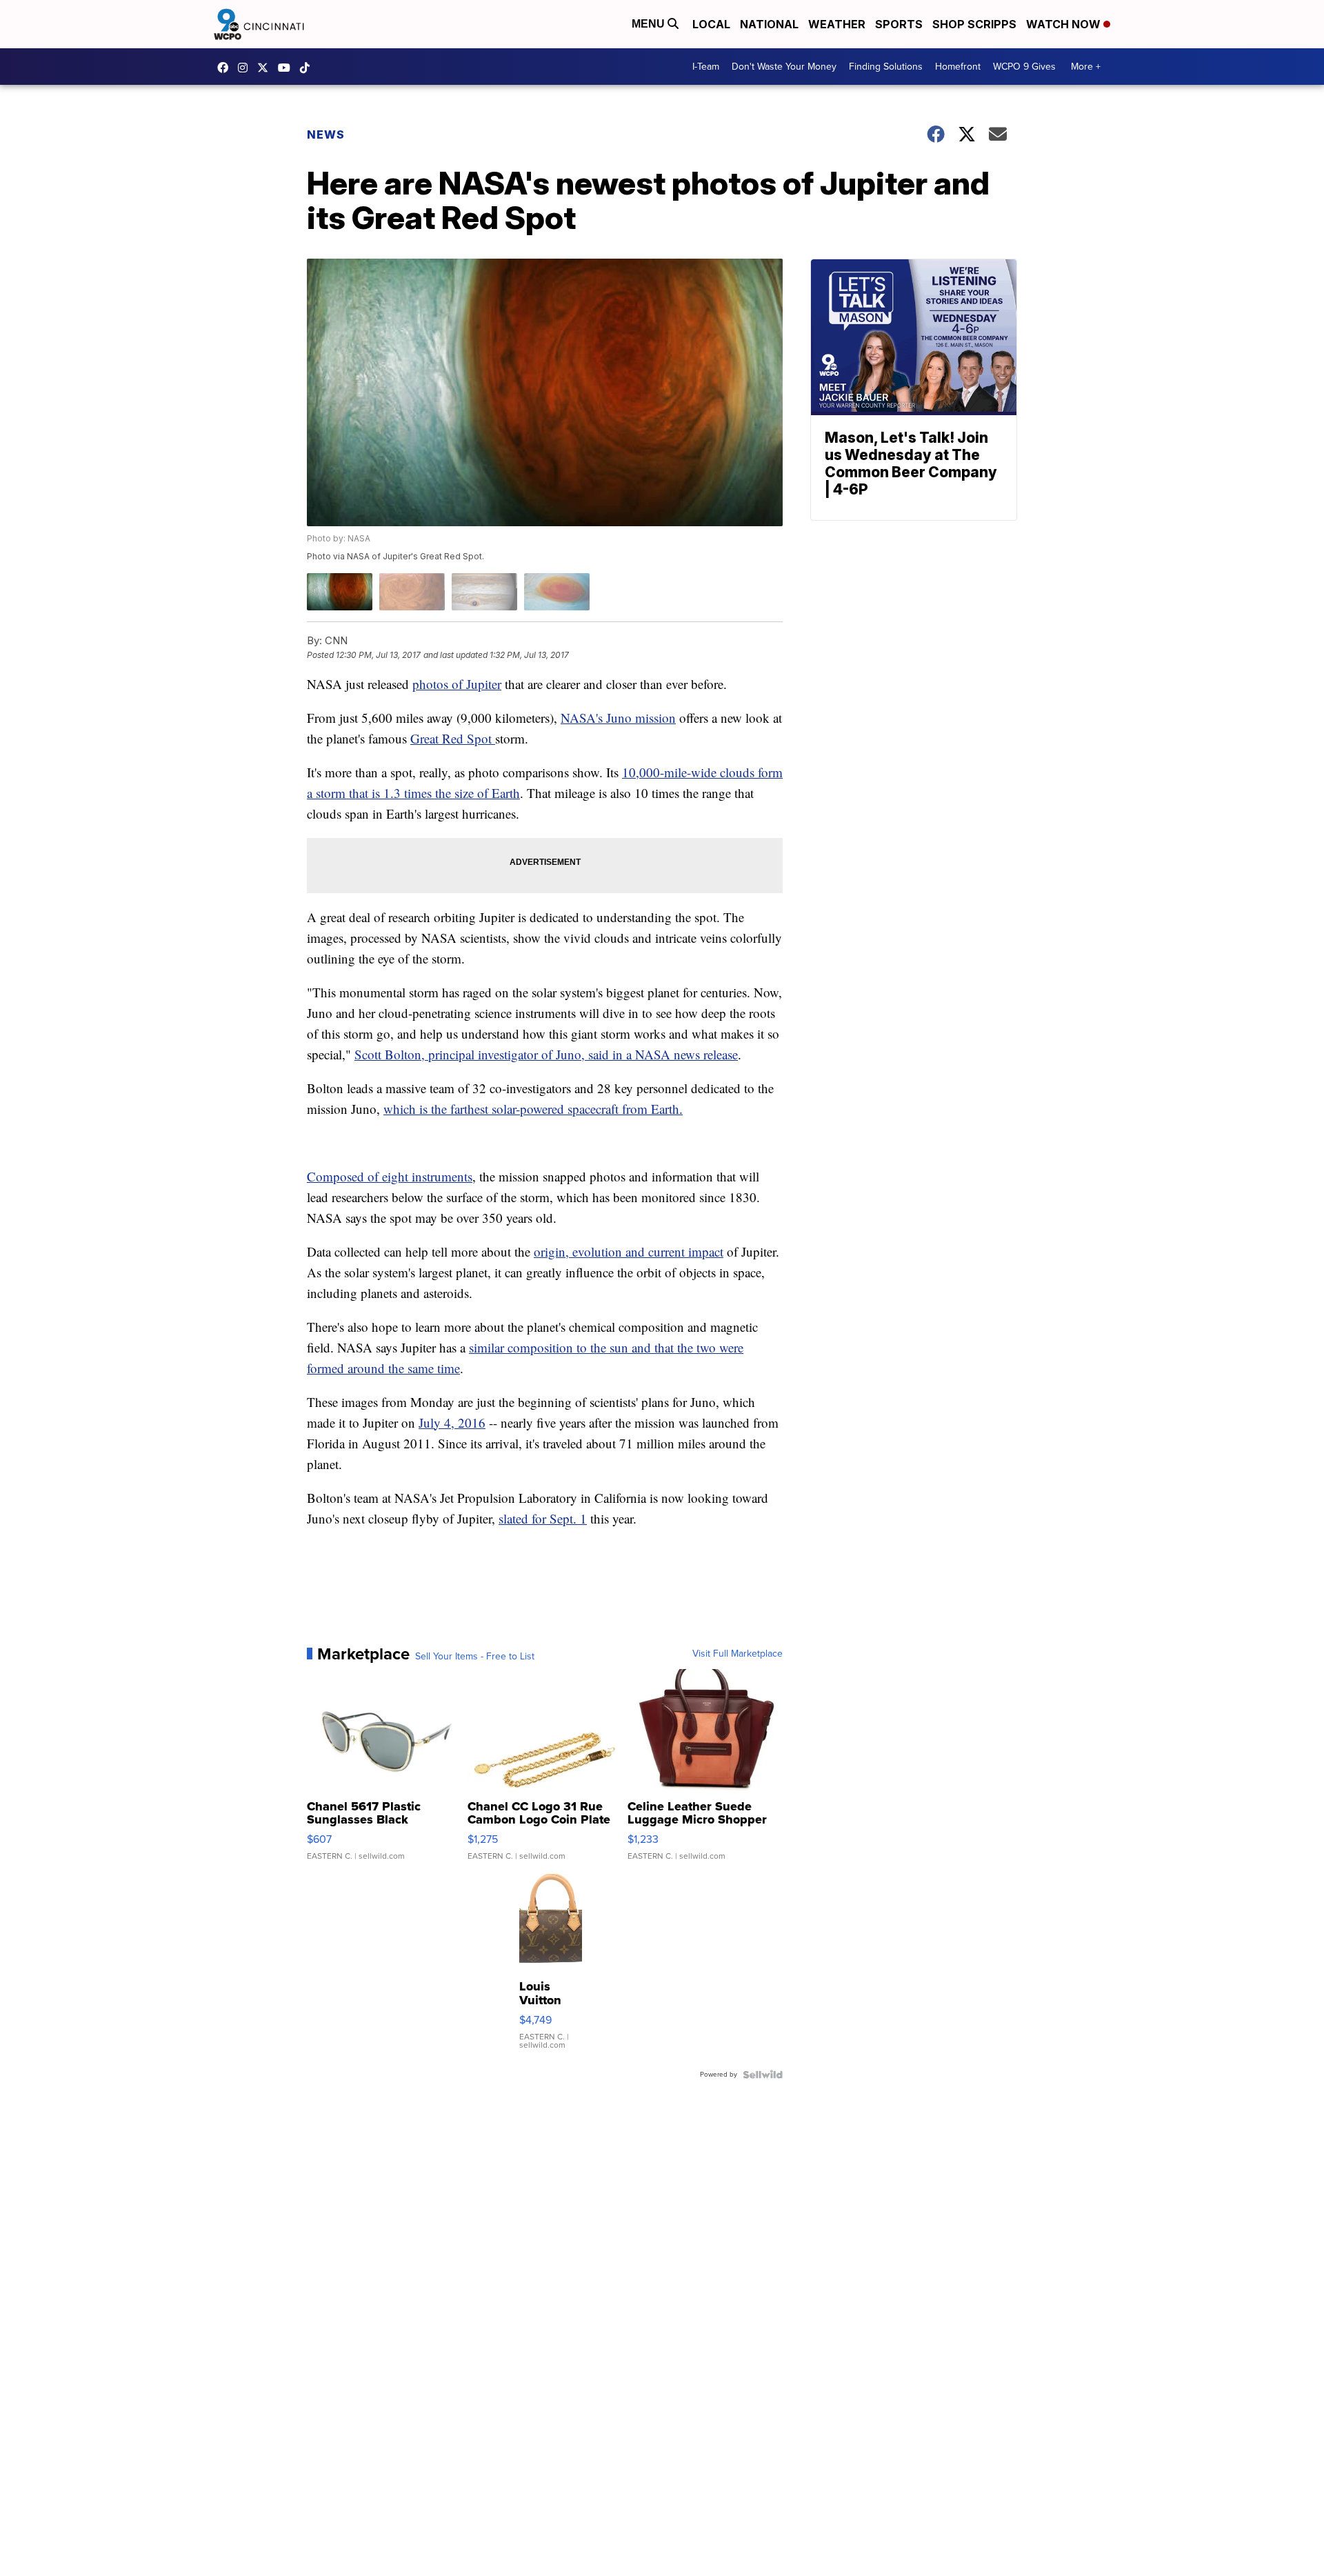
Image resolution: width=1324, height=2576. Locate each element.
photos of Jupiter (457, 684)
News (326, 134)
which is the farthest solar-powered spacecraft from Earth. (533, 1109)
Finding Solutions (886, 67)
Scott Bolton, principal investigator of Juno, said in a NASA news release (546, 1054)
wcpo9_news (246, 68)
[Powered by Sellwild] (763, 2075)
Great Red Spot (453, 738)
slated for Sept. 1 (543, 1518)
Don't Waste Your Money (784, 67)
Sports (899, 24)
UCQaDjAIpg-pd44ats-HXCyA (288, 68)
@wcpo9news (308, 68)
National (769, 24)
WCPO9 (226, 68)
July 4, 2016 (452, 1422)
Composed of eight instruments (390, 1176)
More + (1086, 67)
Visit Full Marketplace (738, 1654)
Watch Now (1065, 24)
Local (711, 24)
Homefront (958, 67)
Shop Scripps (974, 24)
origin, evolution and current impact (629, 1251)
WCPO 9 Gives (1024, 67)
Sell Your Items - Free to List (475, 1657)
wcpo (266, 68)
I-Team (706, 67)
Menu (650, 24)
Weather (837, 24)
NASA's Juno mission (618, 718)
